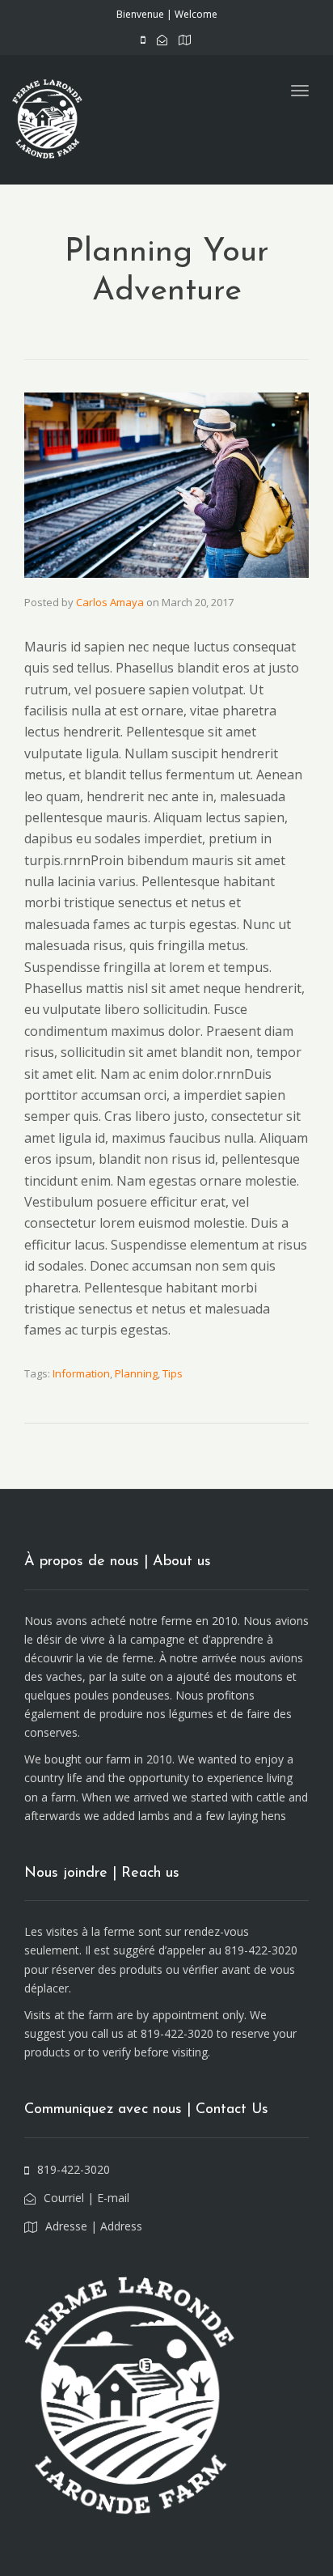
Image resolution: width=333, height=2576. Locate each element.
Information (81, 1373)
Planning (136, 1373)
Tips (173, 1373)
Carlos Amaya (110, 602)
